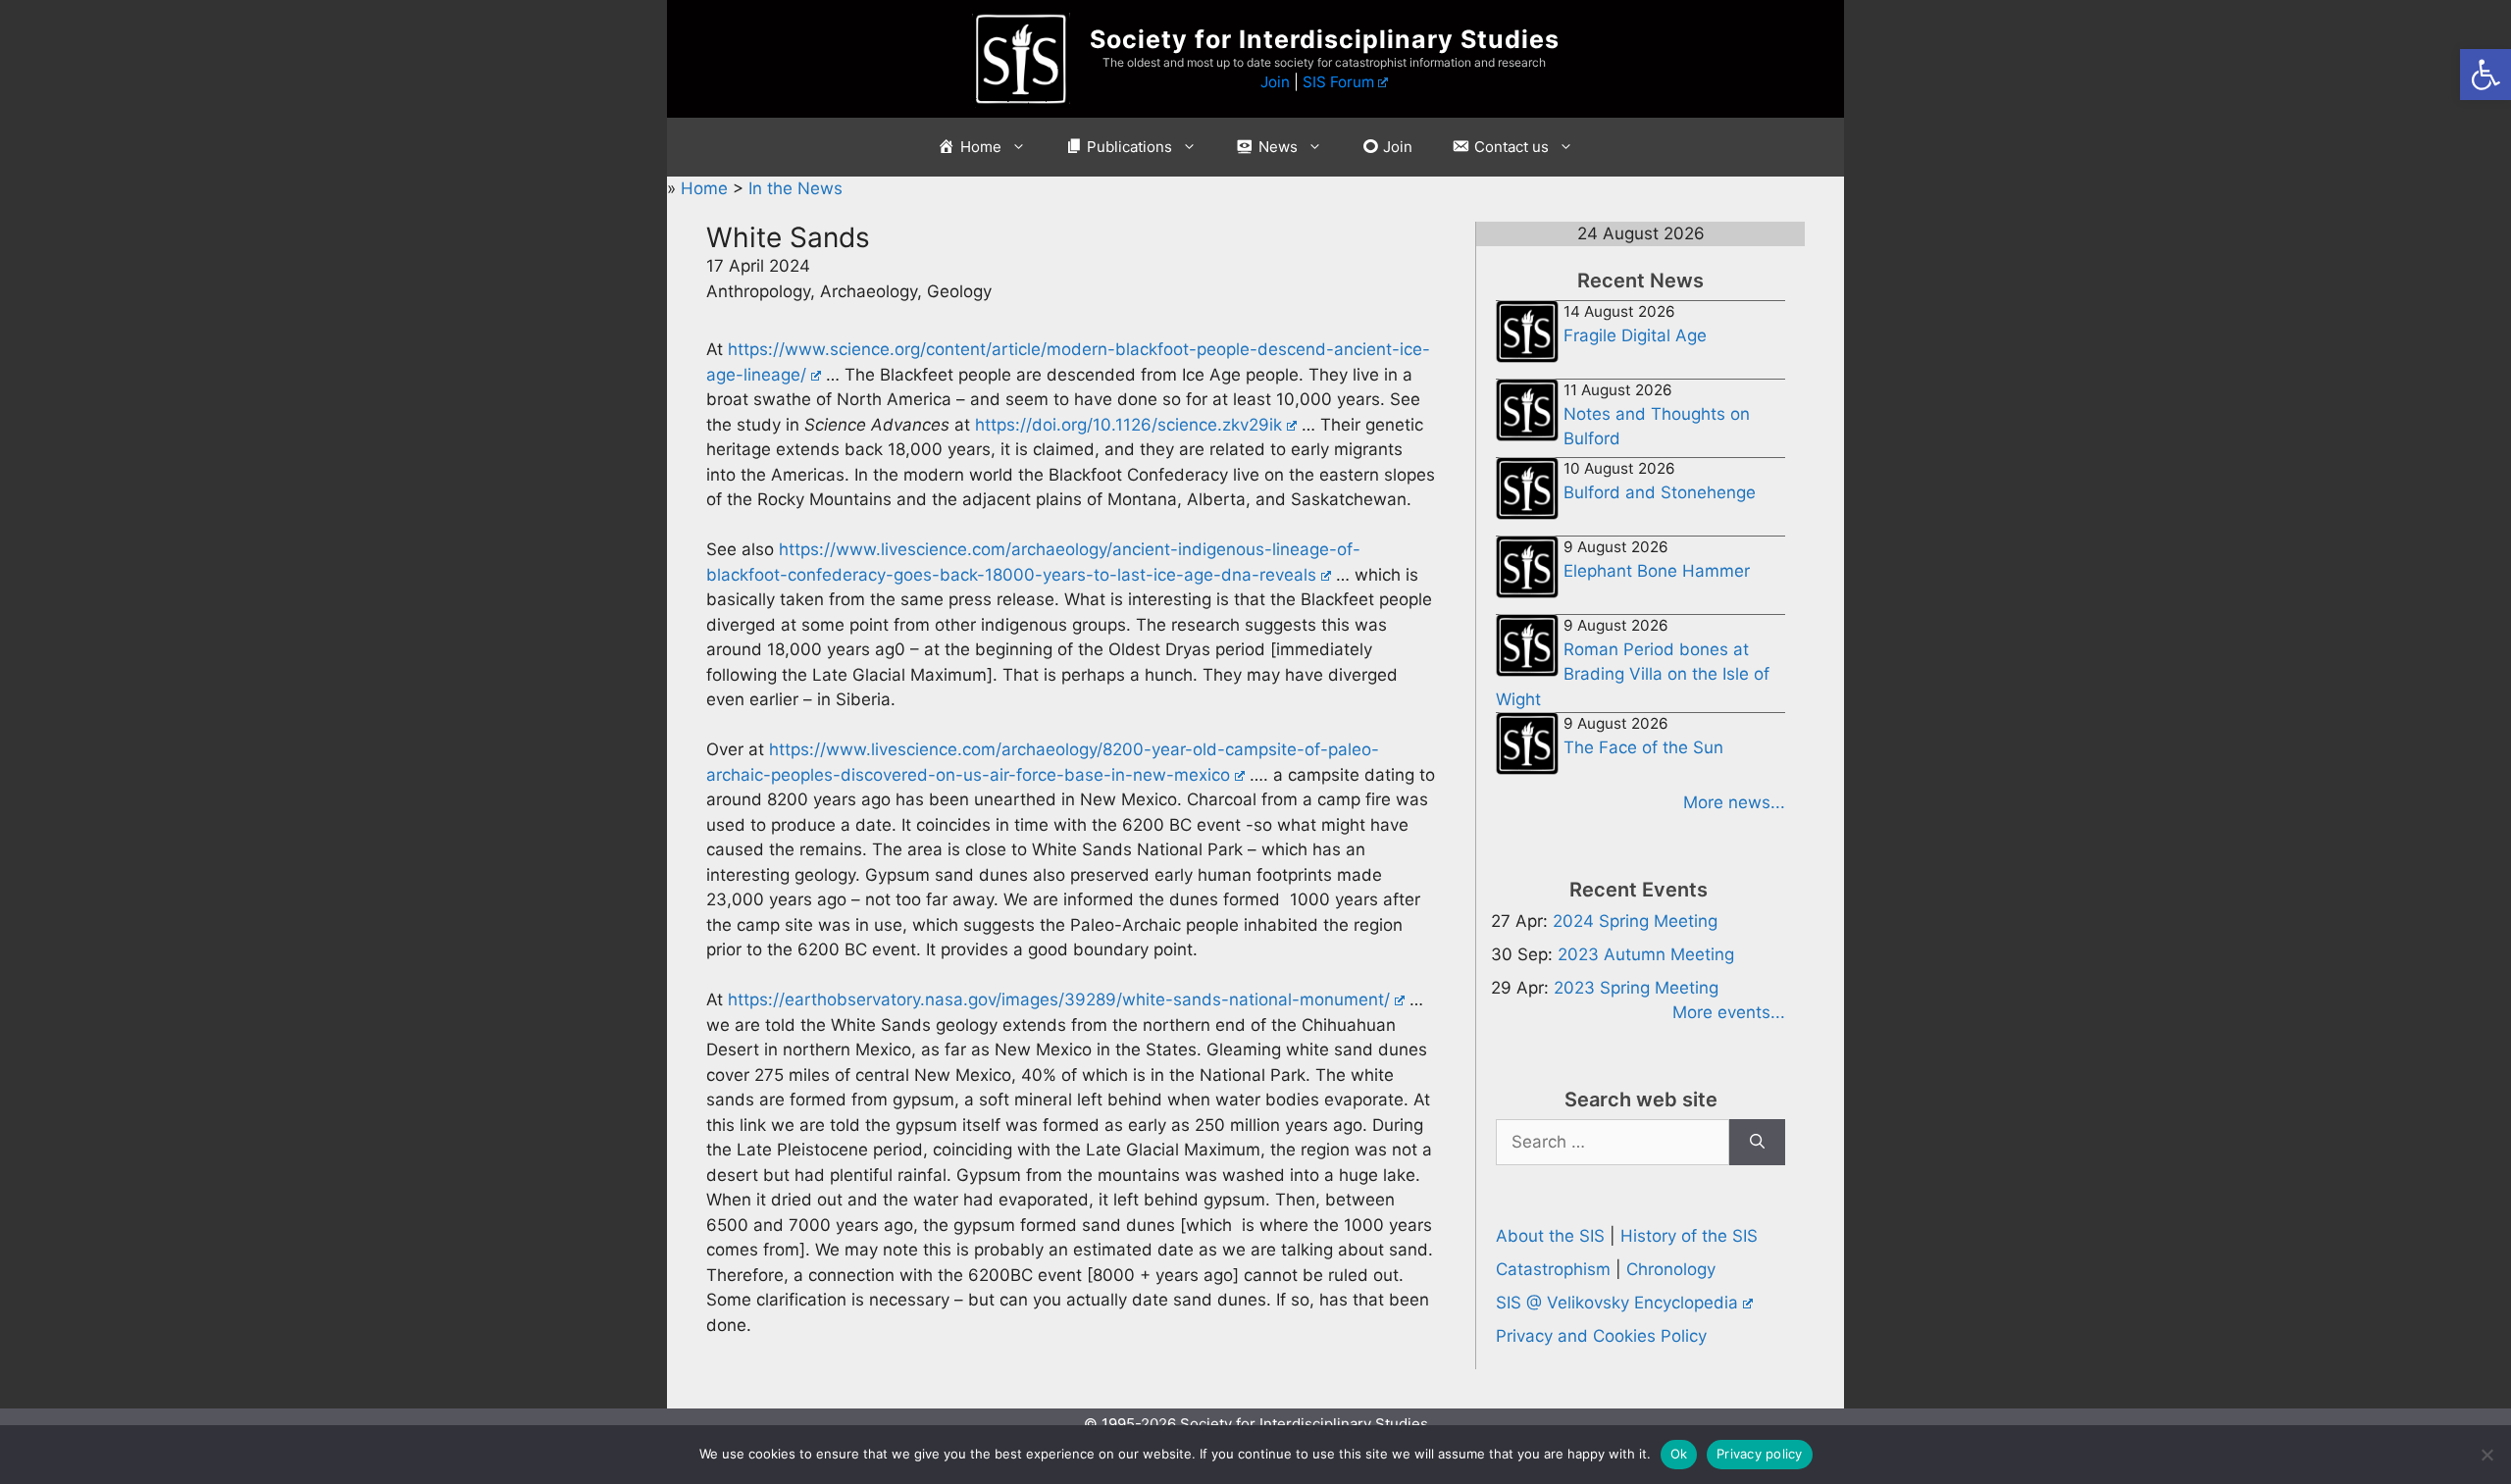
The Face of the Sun (1643, 747)
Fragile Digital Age (1635, 335)
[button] (2485, 75)
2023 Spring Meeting (1636, 988)
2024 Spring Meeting (1635, 921)
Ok (1679, 1454)
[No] (2486, 1455)
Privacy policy (1760, 1454)
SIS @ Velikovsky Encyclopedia (1617, 1303)
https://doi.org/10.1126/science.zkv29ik (1128, 425)
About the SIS (1550, 1236)
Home (707, 188)
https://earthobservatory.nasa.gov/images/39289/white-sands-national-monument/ (1059, 999)
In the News (795, 188)
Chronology (1671, 1269)
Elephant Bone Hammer (1657, 571)
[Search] (1757, 1143)
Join (1275, 82)
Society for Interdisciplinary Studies (1325, 39)
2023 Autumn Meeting (1646, 954)
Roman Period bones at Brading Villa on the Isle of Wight (1633, 674)
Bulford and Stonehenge (1660, 492)
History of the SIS (1689, 1236)
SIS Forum (1338, 82)
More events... (1729, 1012)
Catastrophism (1553, 1269)
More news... (1734, 802)
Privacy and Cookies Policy (1601, 1336)
